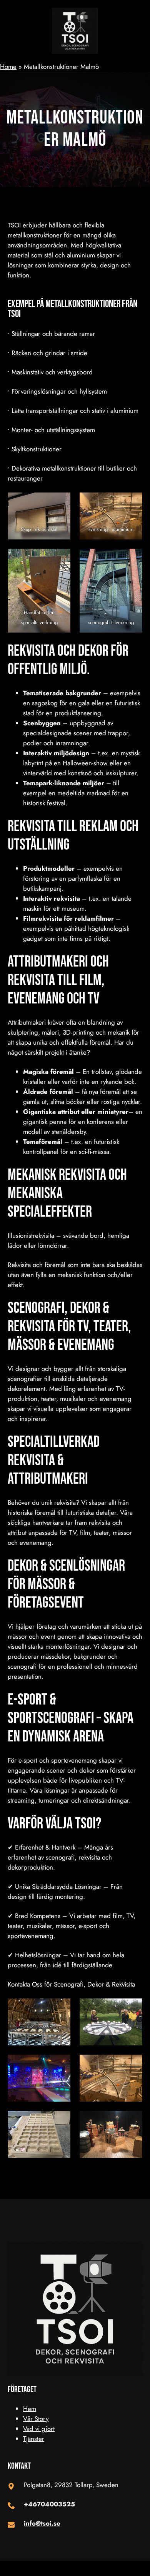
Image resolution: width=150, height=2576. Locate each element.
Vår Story (36, 2419)
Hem (30, 2409)
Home (8, 67)
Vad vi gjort (39, 2429)
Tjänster (34, 2439)
